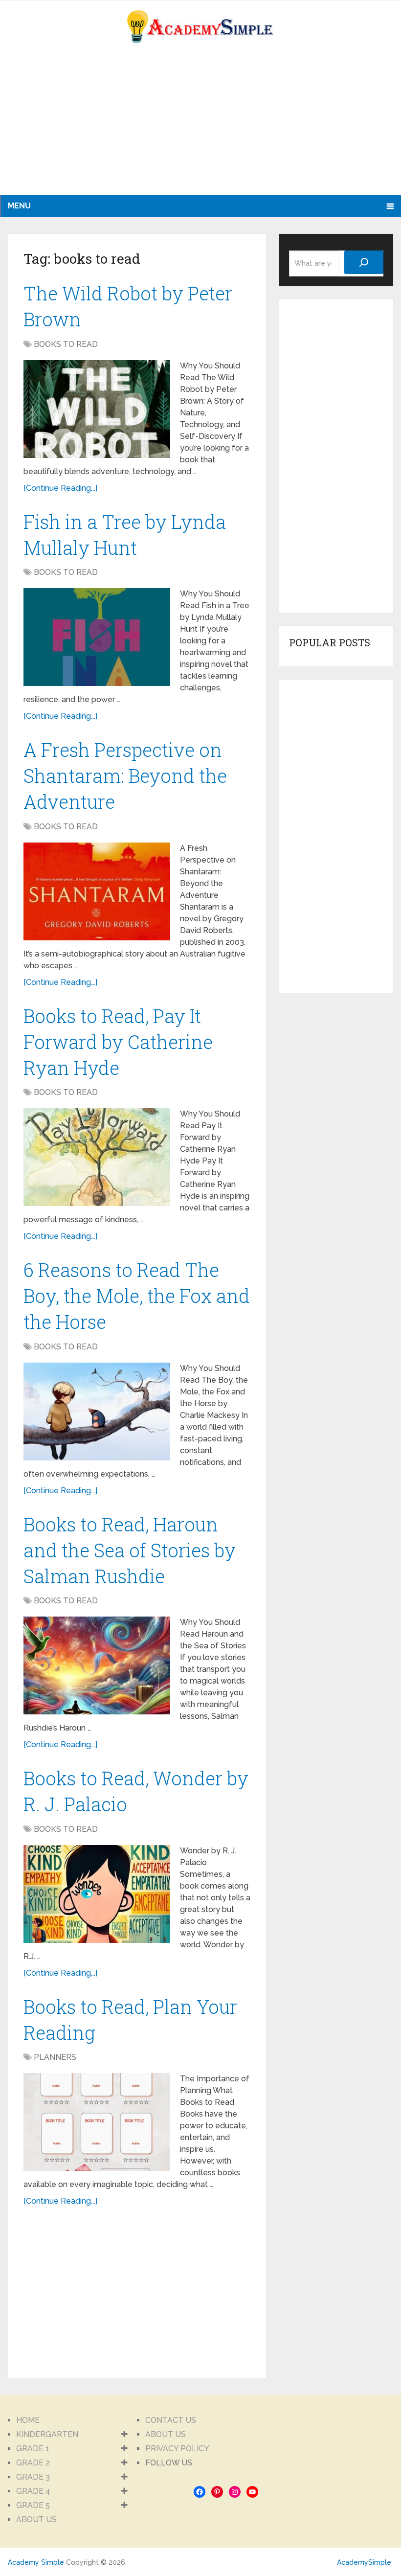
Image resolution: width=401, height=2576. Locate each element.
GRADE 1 (33, 2449)
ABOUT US (36, 2519)
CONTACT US (171, 2420)
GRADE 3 (33, 2477)
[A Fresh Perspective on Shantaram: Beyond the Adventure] (97, 891)
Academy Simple (36, 2562)
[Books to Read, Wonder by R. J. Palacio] (97, 1894)
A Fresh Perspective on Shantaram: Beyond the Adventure (125, 775)
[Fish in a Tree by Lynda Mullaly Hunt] (97, 637)
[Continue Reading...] (60, 488)
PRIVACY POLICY (177, 2449)
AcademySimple (364, 2562)
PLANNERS (55, 2057)
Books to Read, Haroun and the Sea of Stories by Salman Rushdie (130, 1550)
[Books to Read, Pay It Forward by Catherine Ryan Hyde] (97, 1157)
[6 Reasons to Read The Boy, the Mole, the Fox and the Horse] (97, 1412)
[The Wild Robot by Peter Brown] (97, 409)
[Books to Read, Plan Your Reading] (97, 2122)
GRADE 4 (33, 2491)
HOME (28, 2420)
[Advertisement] (96, 127)
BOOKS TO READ (66, 344)
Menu (19, 206)
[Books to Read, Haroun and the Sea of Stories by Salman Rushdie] (97, 1665)
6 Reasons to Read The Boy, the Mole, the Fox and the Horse (137, 1296)
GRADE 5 (33, 2505)
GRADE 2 (33, 2463)
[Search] (364, 262)
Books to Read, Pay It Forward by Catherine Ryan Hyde (118, 1042)
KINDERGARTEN (47, 2434)
